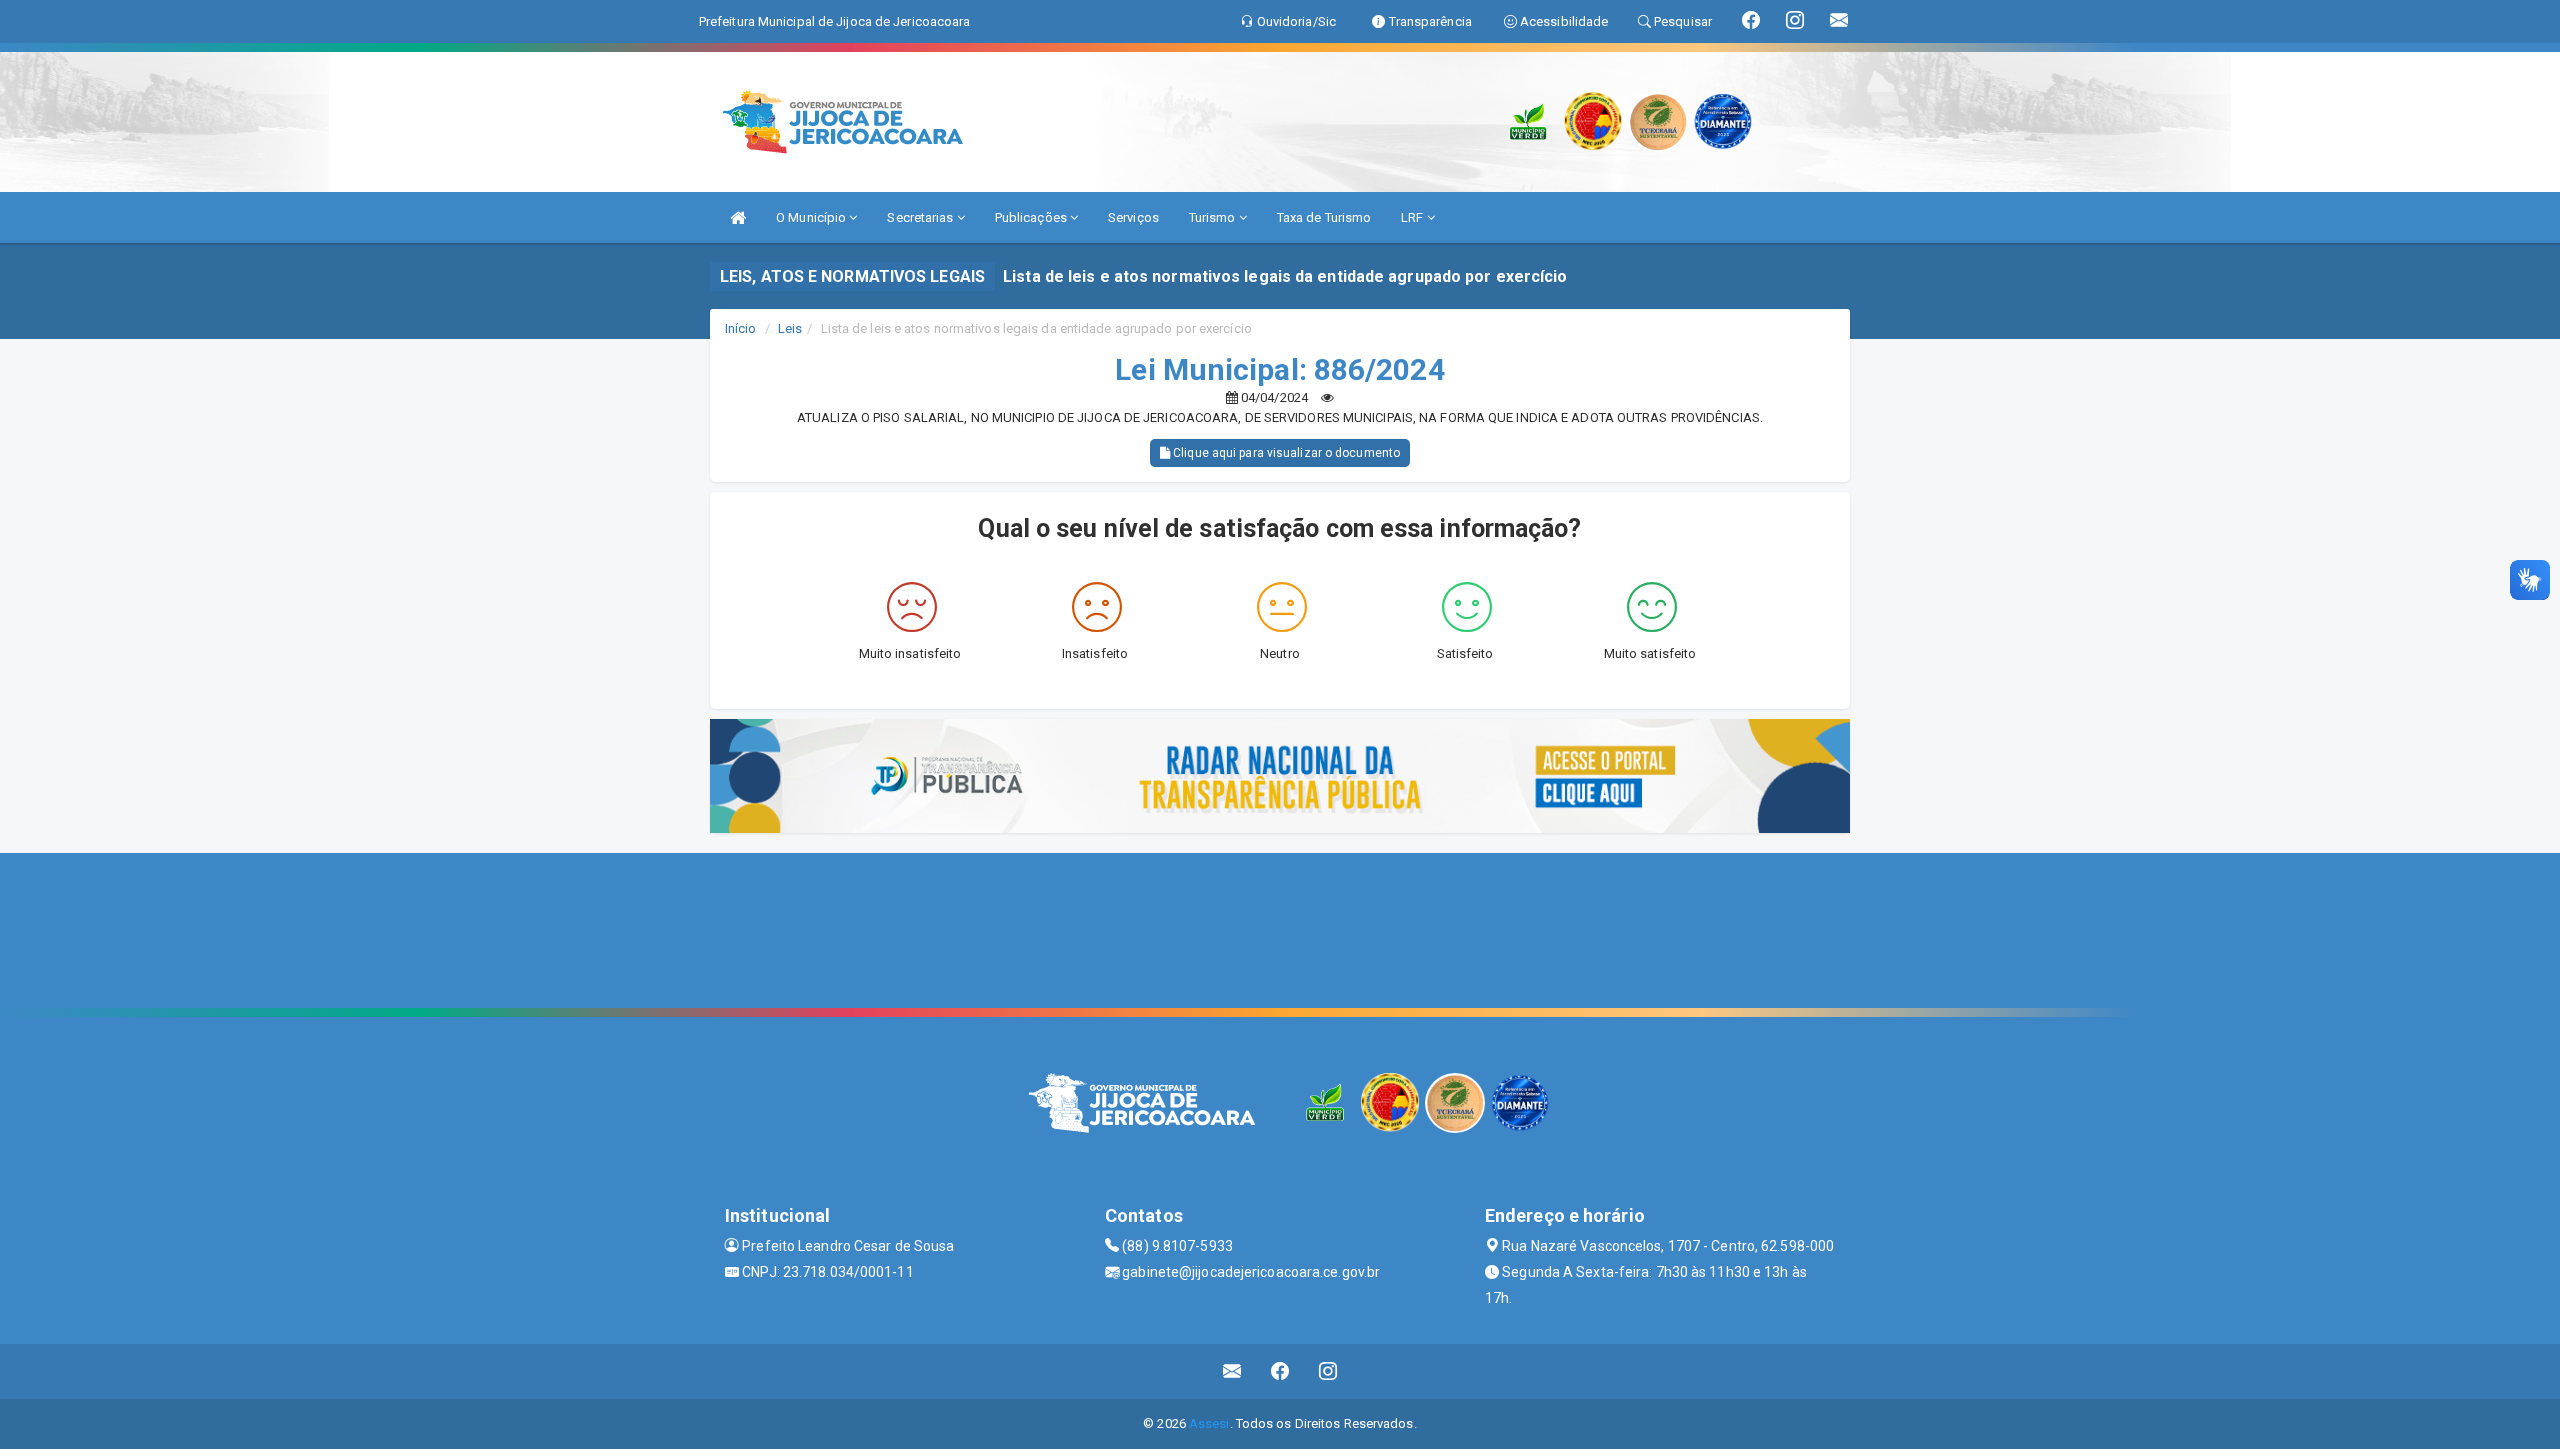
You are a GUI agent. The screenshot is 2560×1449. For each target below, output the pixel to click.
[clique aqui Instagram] (1328, 1371)
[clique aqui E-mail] (1232, 1371)
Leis (790, 328)
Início (741, 328)
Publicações (1032, 217)
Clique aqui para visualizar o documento (1285, 453)
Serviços (1133, 217)
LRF (1413, 217)
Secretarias (921, 217)
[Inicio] (738, 217)
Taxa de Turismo (1324, 217)
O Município (812, 217)
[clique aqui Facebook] (1280, 1371)
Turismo (1214, 217)
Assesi (1209, 1423)
